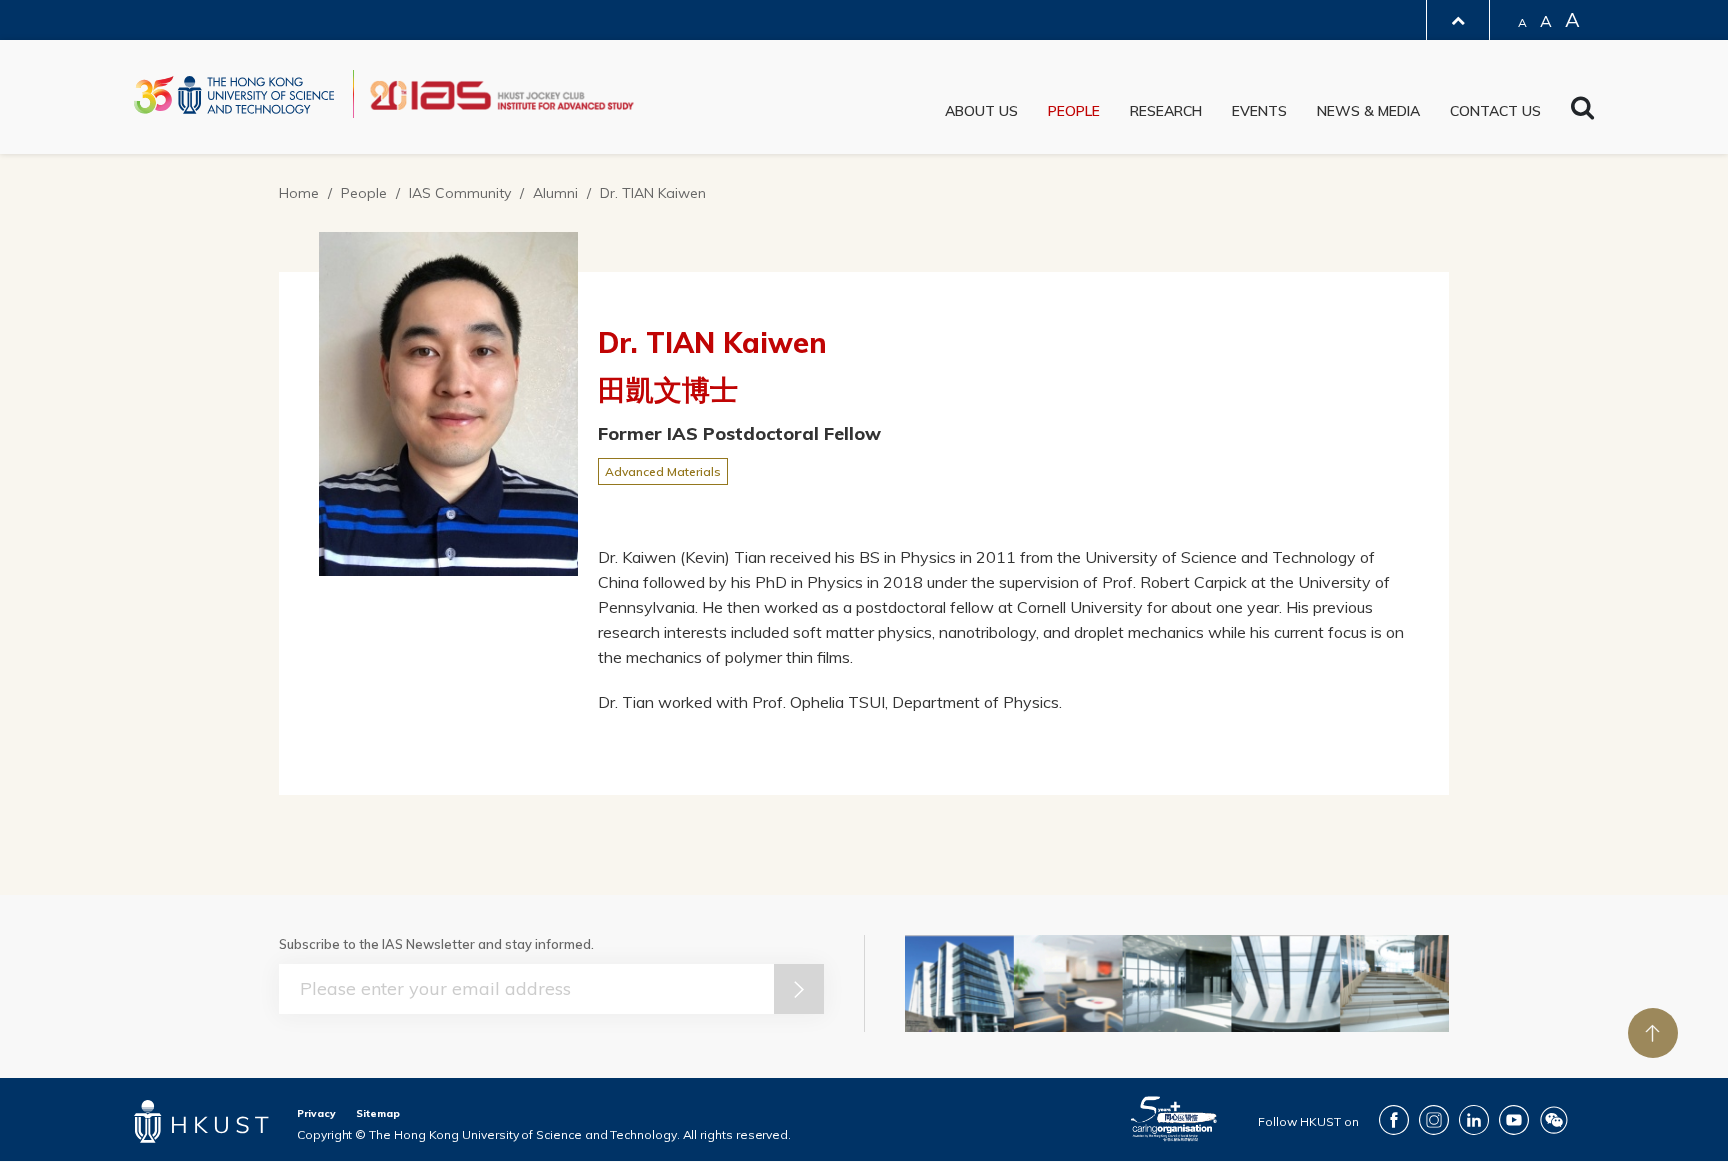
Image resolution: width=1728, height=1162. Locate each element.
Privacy (316, 1113)
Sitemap (378, 1113)
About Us (981, 111)
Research (1166, 111)
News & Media (1368, 111)
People (1074, 111)
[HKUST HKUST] (234, 95)
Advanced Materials (663, 471)
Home (299, 193)
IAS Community (460, 193)
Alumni (555, 193)
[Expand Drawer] (1458, 20)
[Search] (1582, 112)
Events (1259, 111)
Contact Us (1495, 111)
